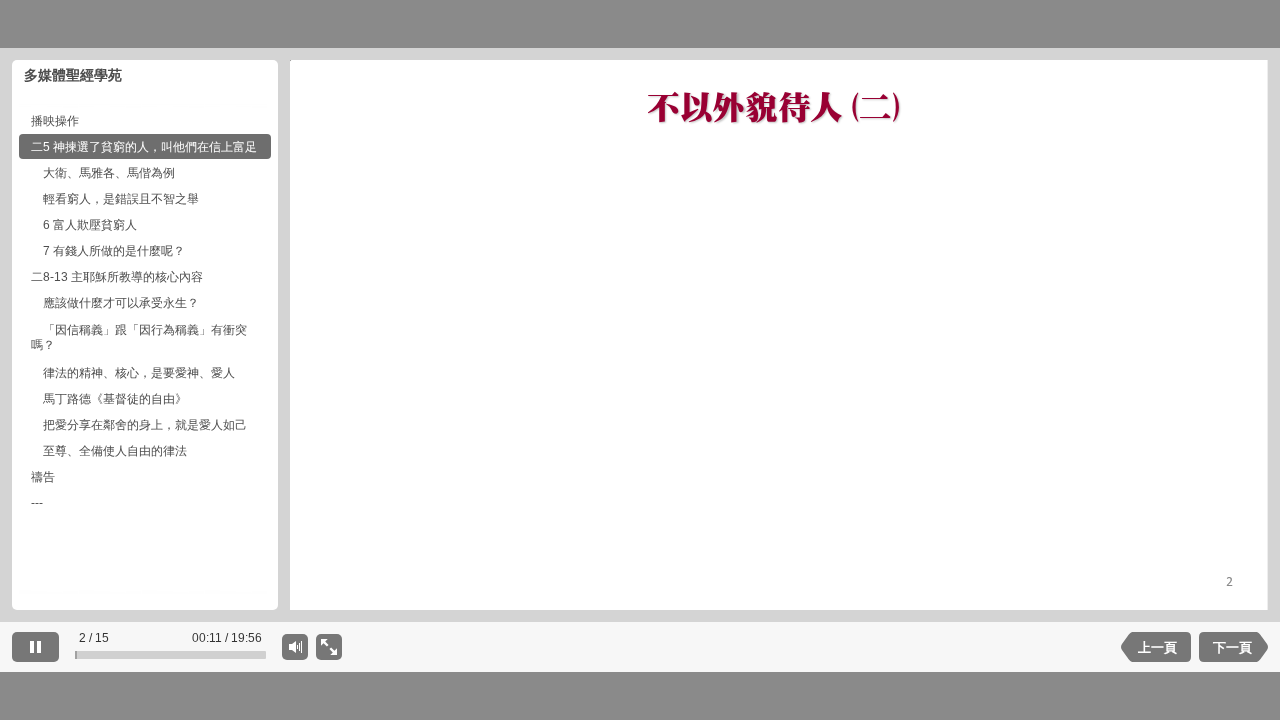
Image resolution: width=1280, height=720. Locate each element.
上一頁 (1157, 647)
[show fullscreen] (329, 647)
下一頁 (1232, 647)
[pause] (35, 647)
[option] (145, 121)
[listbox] (145, 349)
